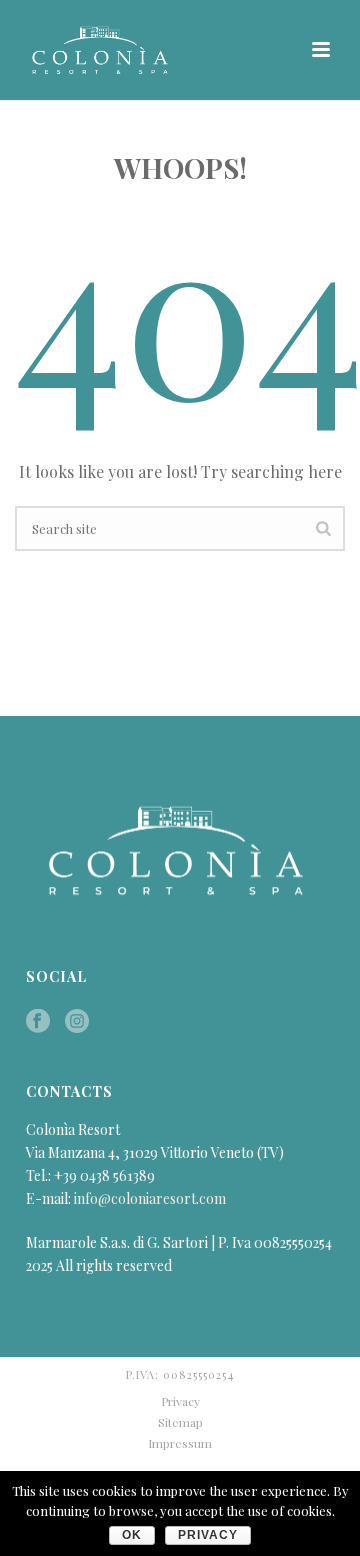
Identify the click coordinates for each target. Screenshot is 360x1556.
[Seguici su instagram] (77, 1022)
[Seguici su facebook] (38, 1022)
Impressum (180, 1443)
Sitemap (180, 1422)
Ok (132, 1535)
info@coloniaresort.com (150, 1198)
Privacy (180, 1401)
